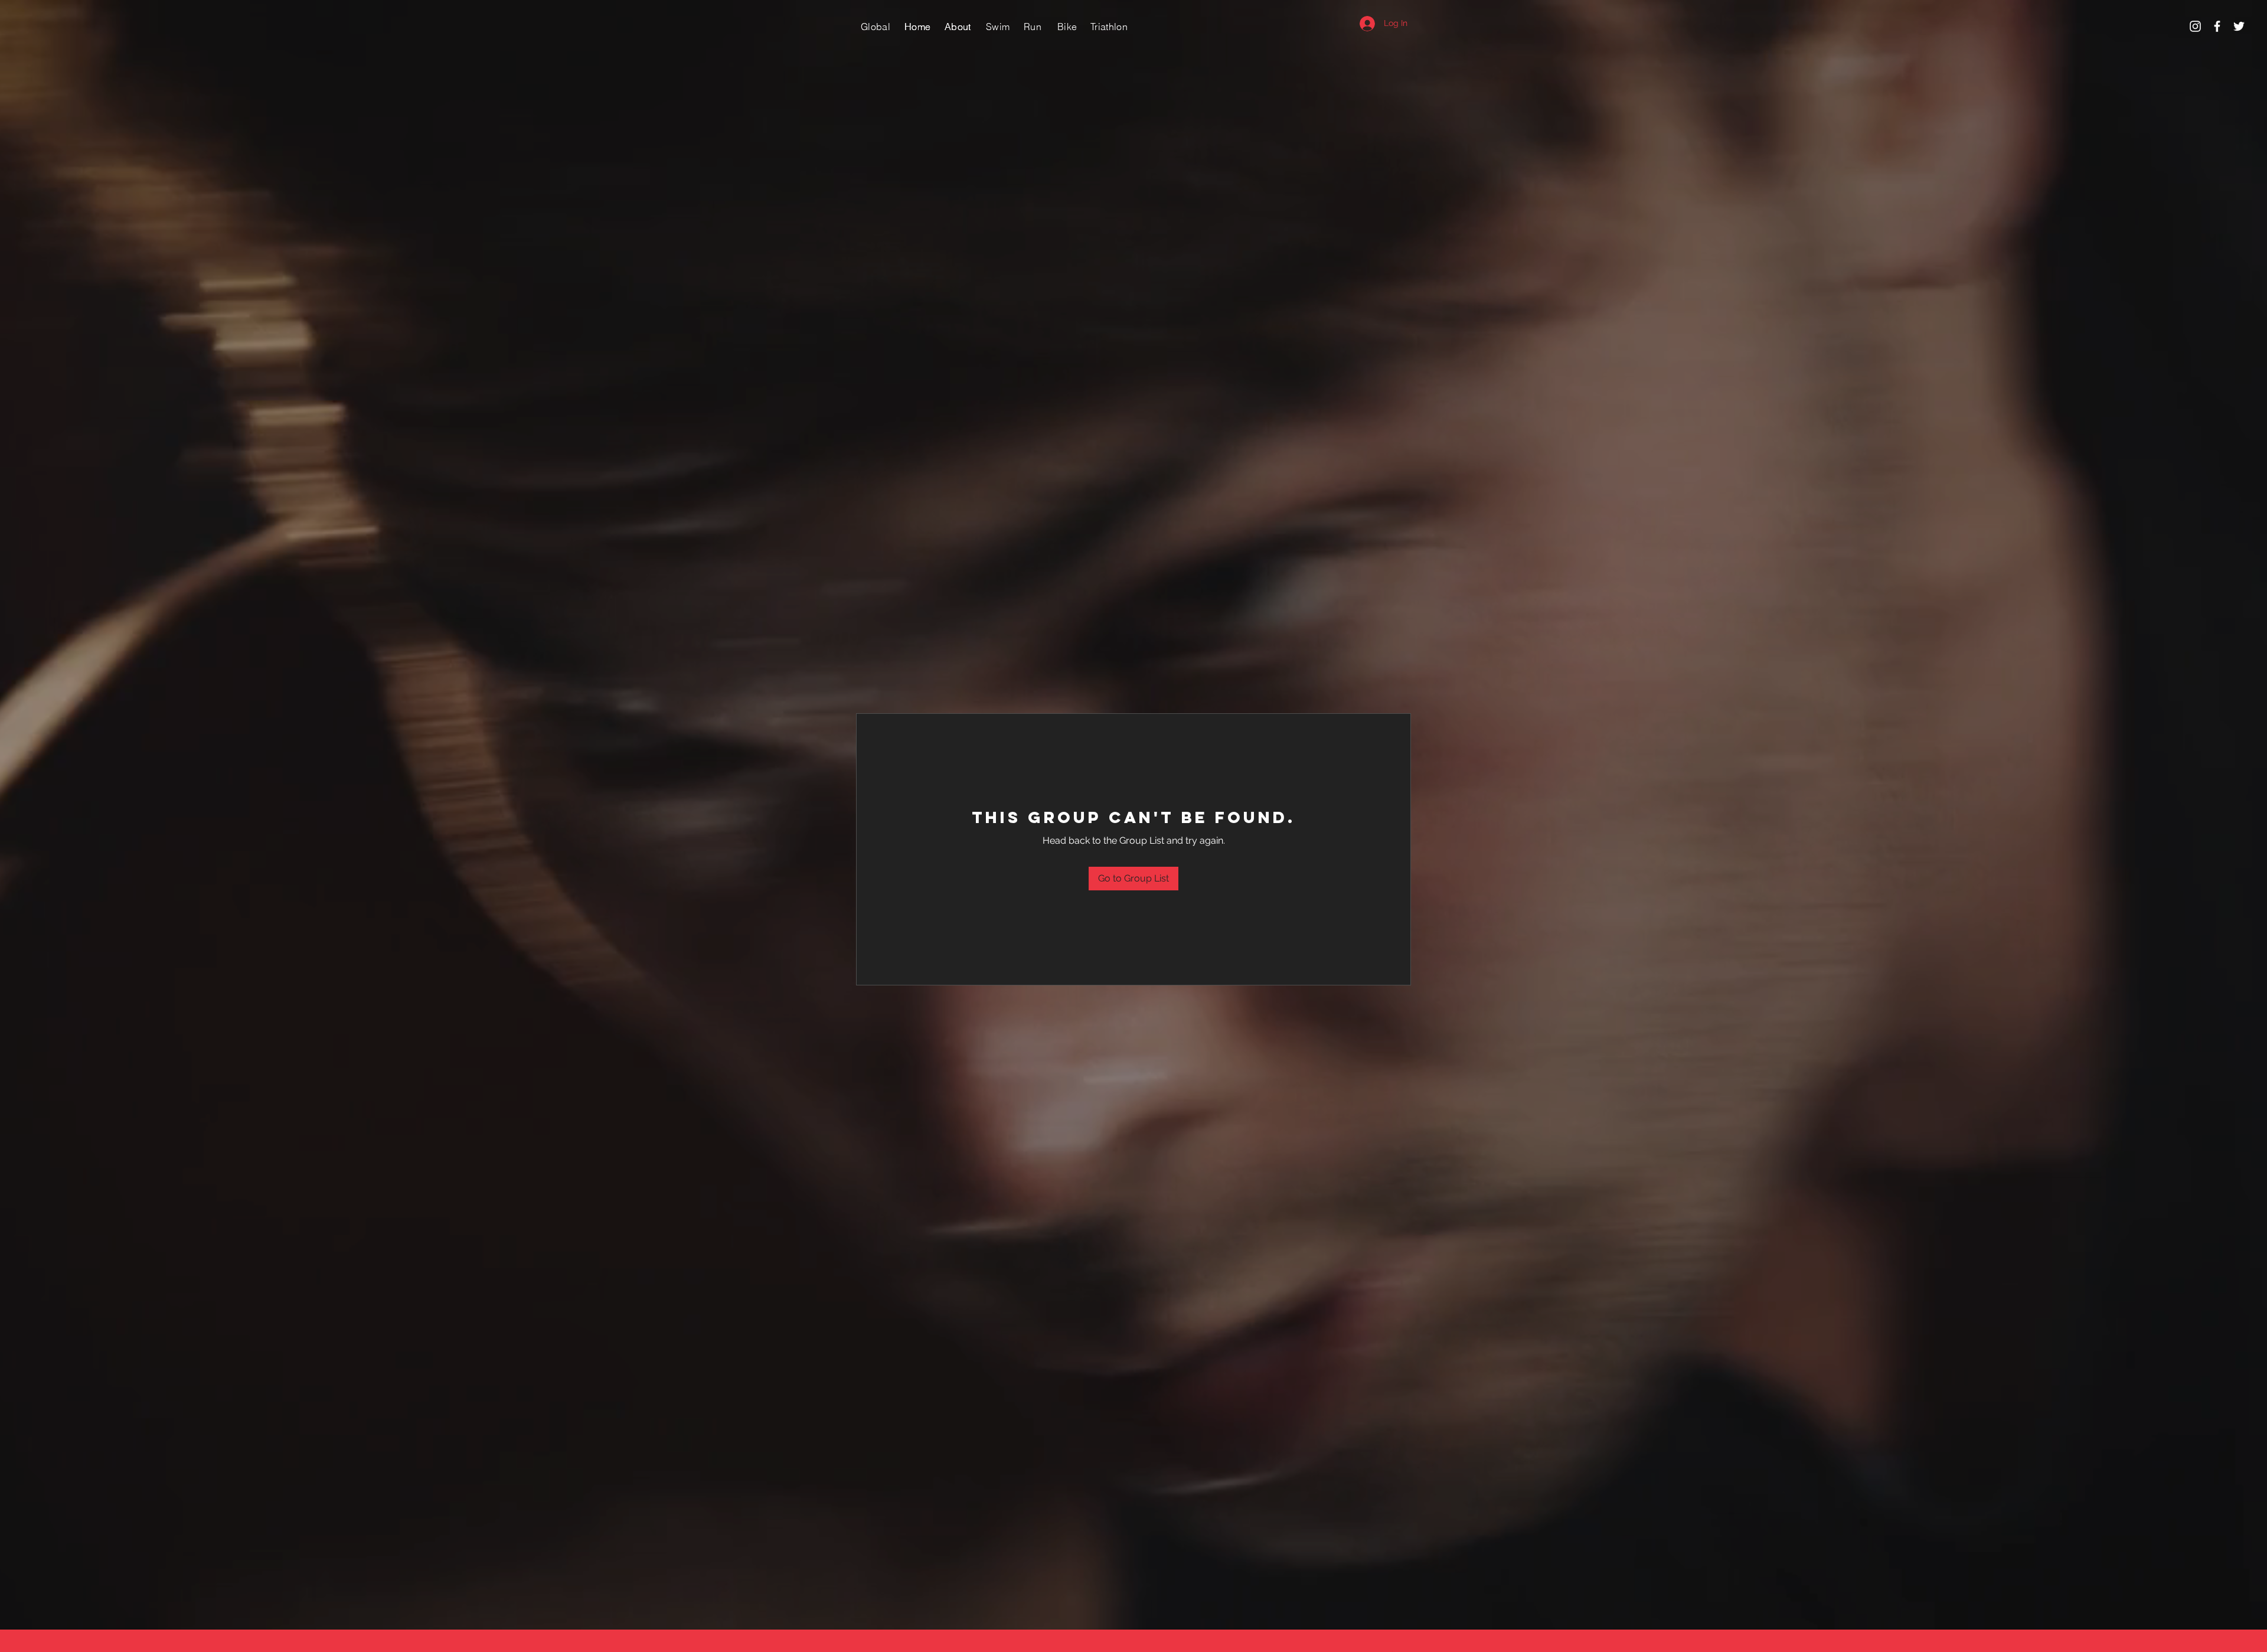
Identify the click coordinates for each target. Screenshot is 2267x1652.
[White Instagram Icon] (2195, 26)
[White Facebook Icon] (2217, 26)
